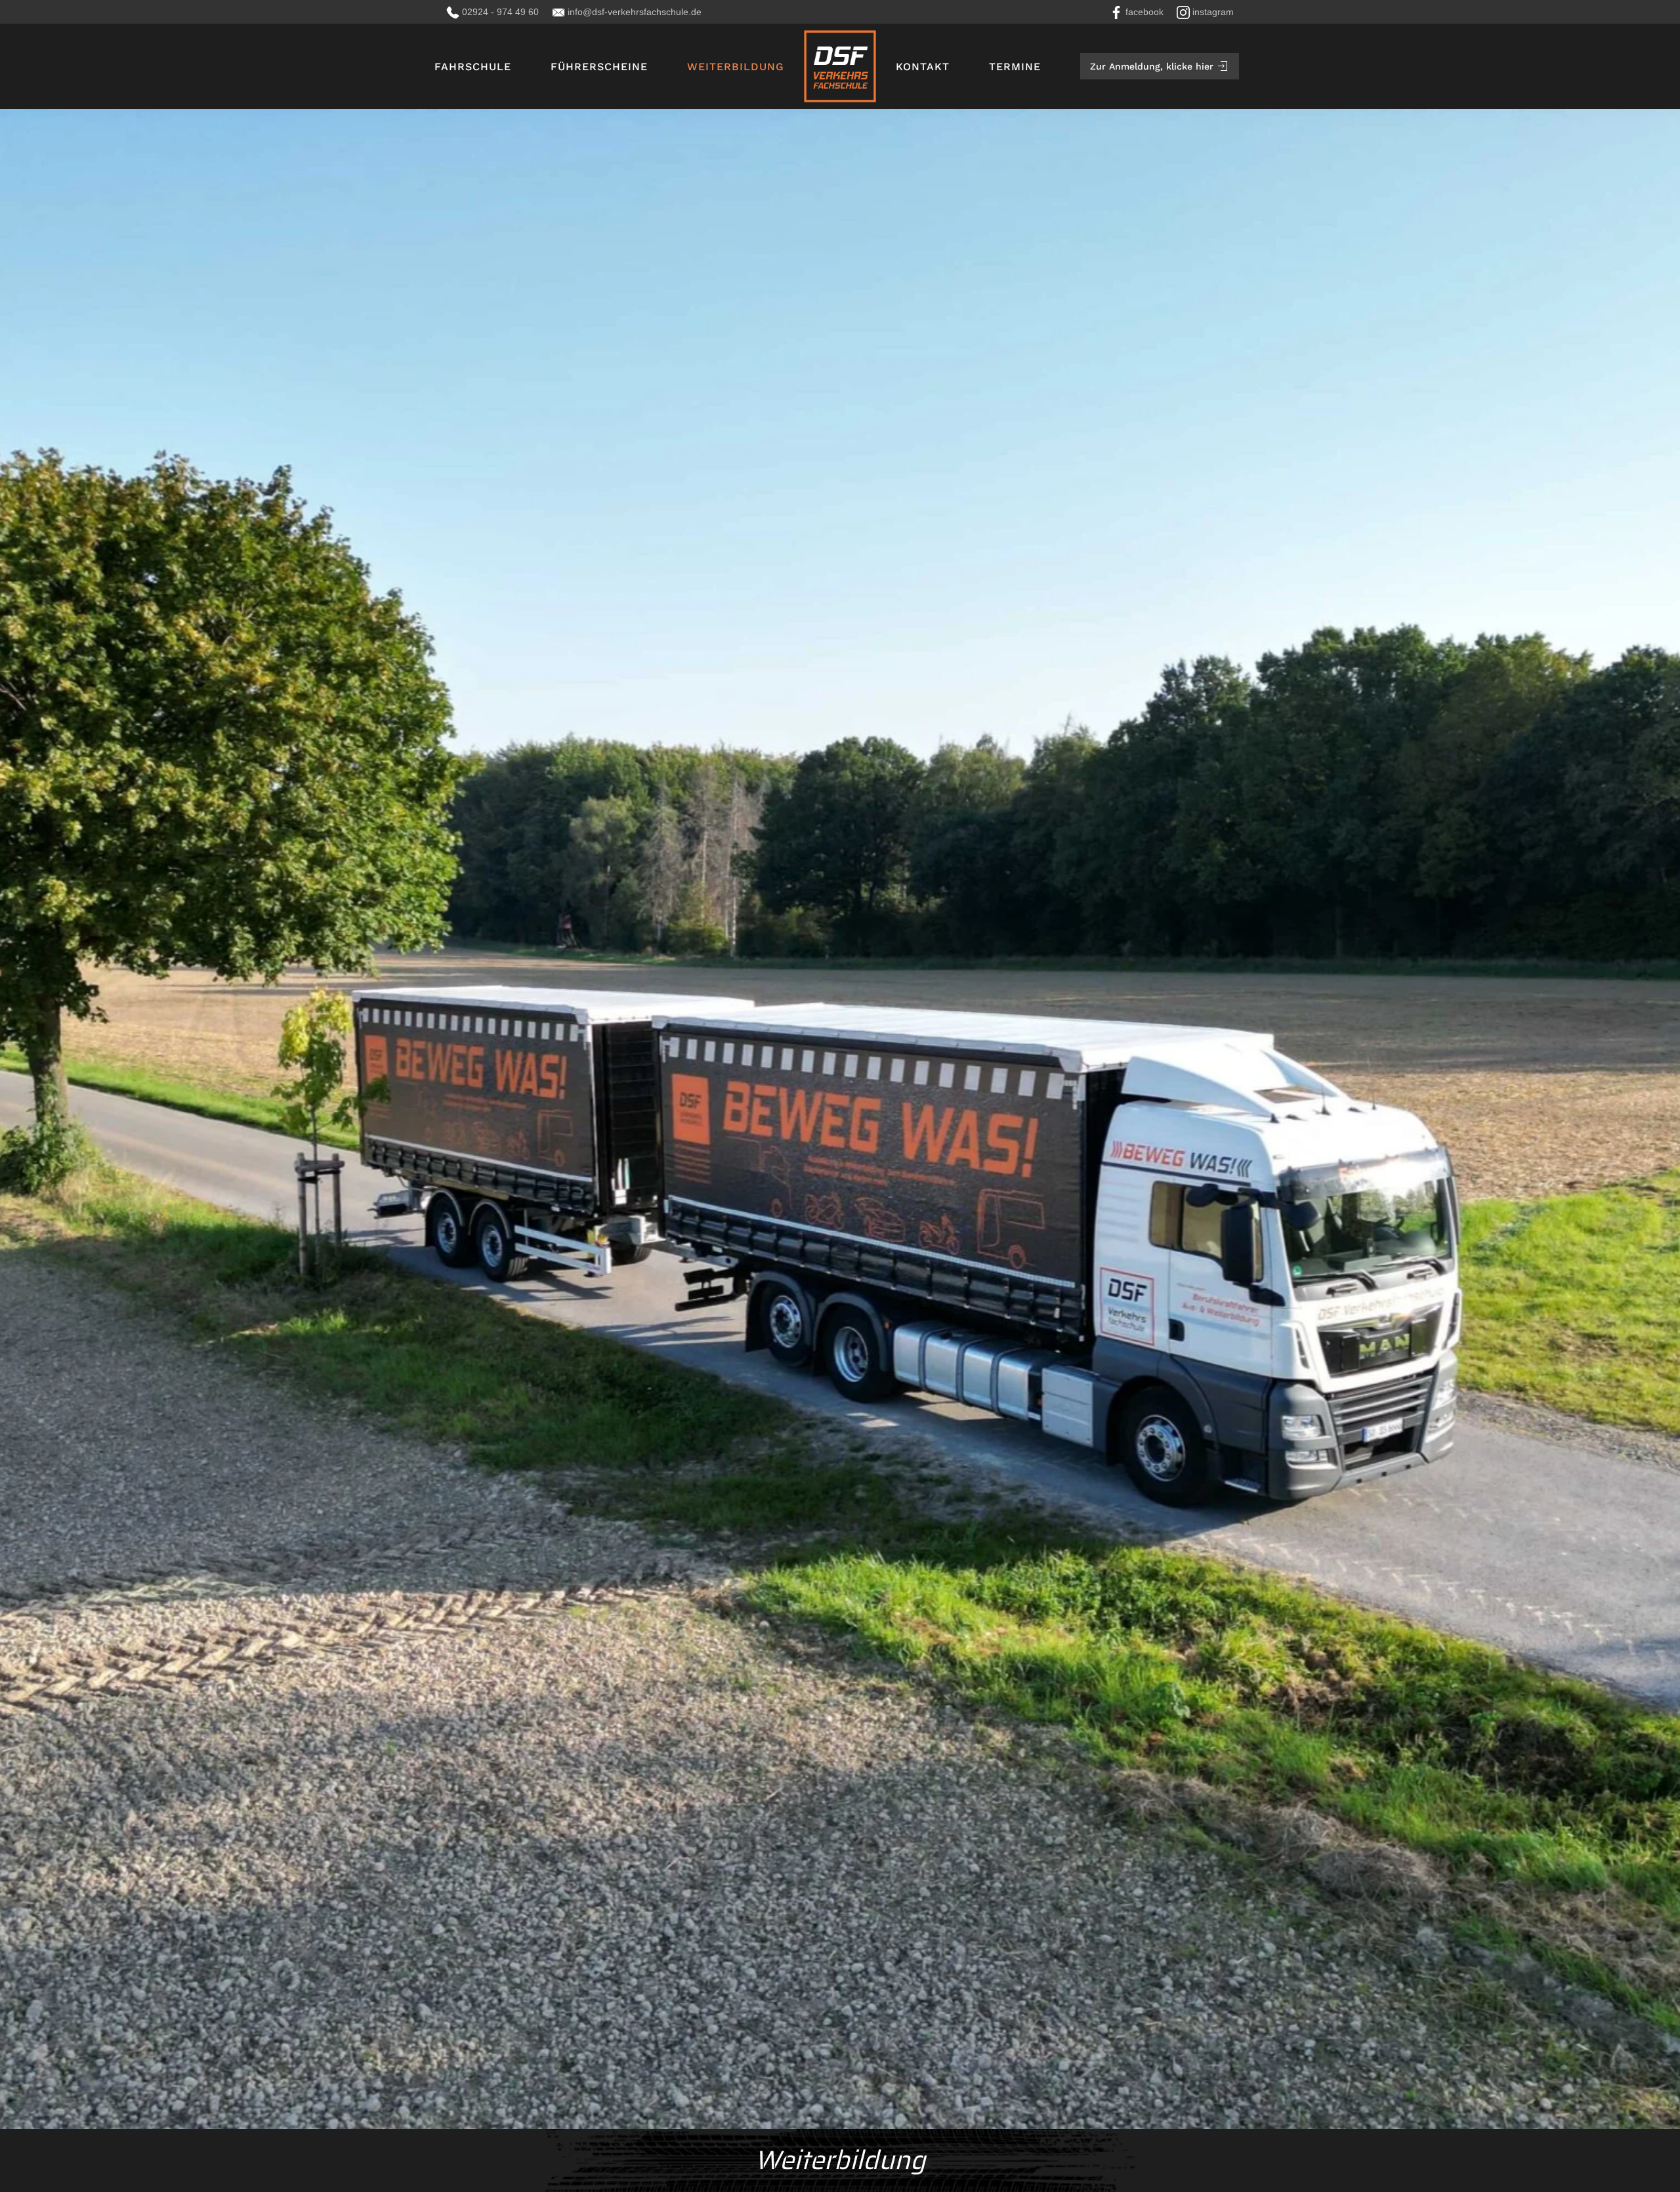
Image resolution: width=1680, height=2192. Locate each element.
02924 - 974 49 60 (500, 12)
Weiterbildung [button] (736, 67)
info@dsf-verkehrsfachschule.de (635, 12)
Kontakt (923, 67)
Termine (1015, 67)
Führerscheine (599, 67)
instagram (1213, 12)
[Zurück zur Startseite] (840, 66)
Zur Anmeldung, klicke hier (1152, 66)
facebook (1144, 12)
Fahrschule (473, 67)
